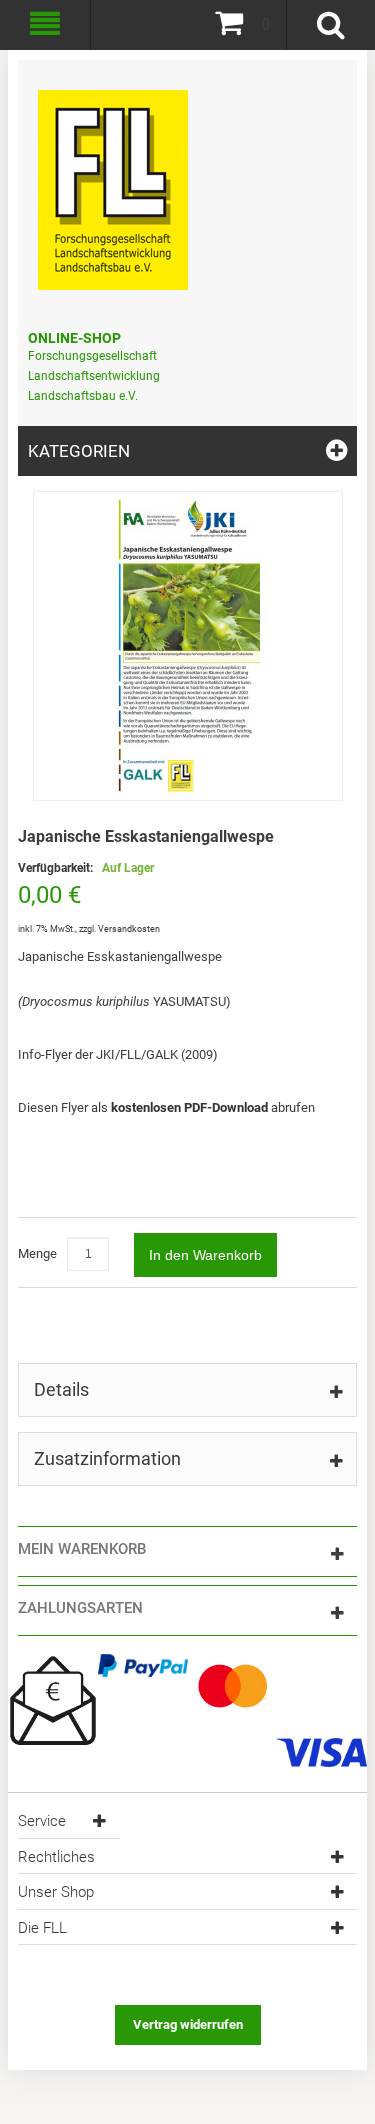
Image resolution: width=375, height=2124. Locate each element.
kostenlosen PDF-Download (189, 1107)
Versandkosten (129, 929)
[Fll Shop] (113, 180)
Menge (37, 1253)
